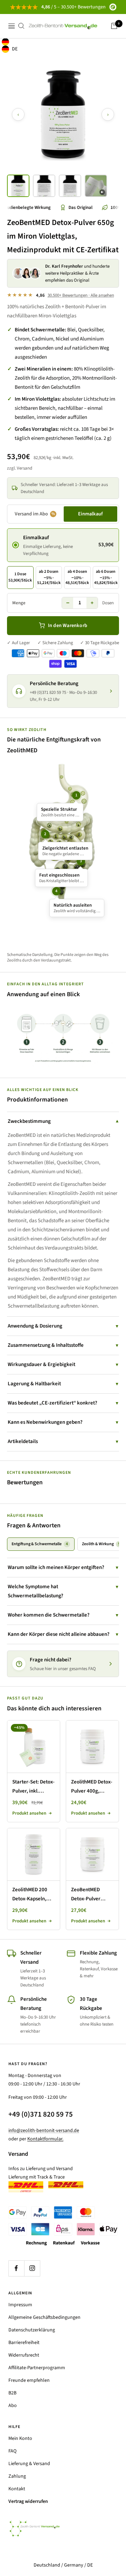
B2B (12, 2393)
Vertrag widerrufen (28, 2501)
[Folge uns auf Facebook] (16, 2268)
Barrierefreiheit (24, 2343)
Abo (13, 2406)
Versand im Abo (35, 514)
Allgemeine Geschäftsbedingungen (44, 2317)
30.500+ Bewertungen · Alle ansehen (81, 295)
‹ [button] (18, 114)
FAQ (12, 2451)
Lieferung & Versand (29, 2464)
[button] (18, 186)
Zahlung (17, 2476)
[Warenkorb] (114, 26)
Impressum (20, 2305)
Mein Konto (20, 2438)
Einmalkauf (90, 514)
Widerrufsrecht (24, 2355)
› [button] (108, 114)
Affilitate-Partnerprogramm (37, 2368)
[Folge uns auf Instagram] (32, 2268)
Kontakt (17, 2489)
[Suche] (21, 26)
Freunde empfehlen (29, 2380)
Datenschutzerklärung (32, 2330)
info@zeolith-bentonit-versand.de (44, 2131)
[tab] (41, 1544)
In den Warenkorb (68, 625)
